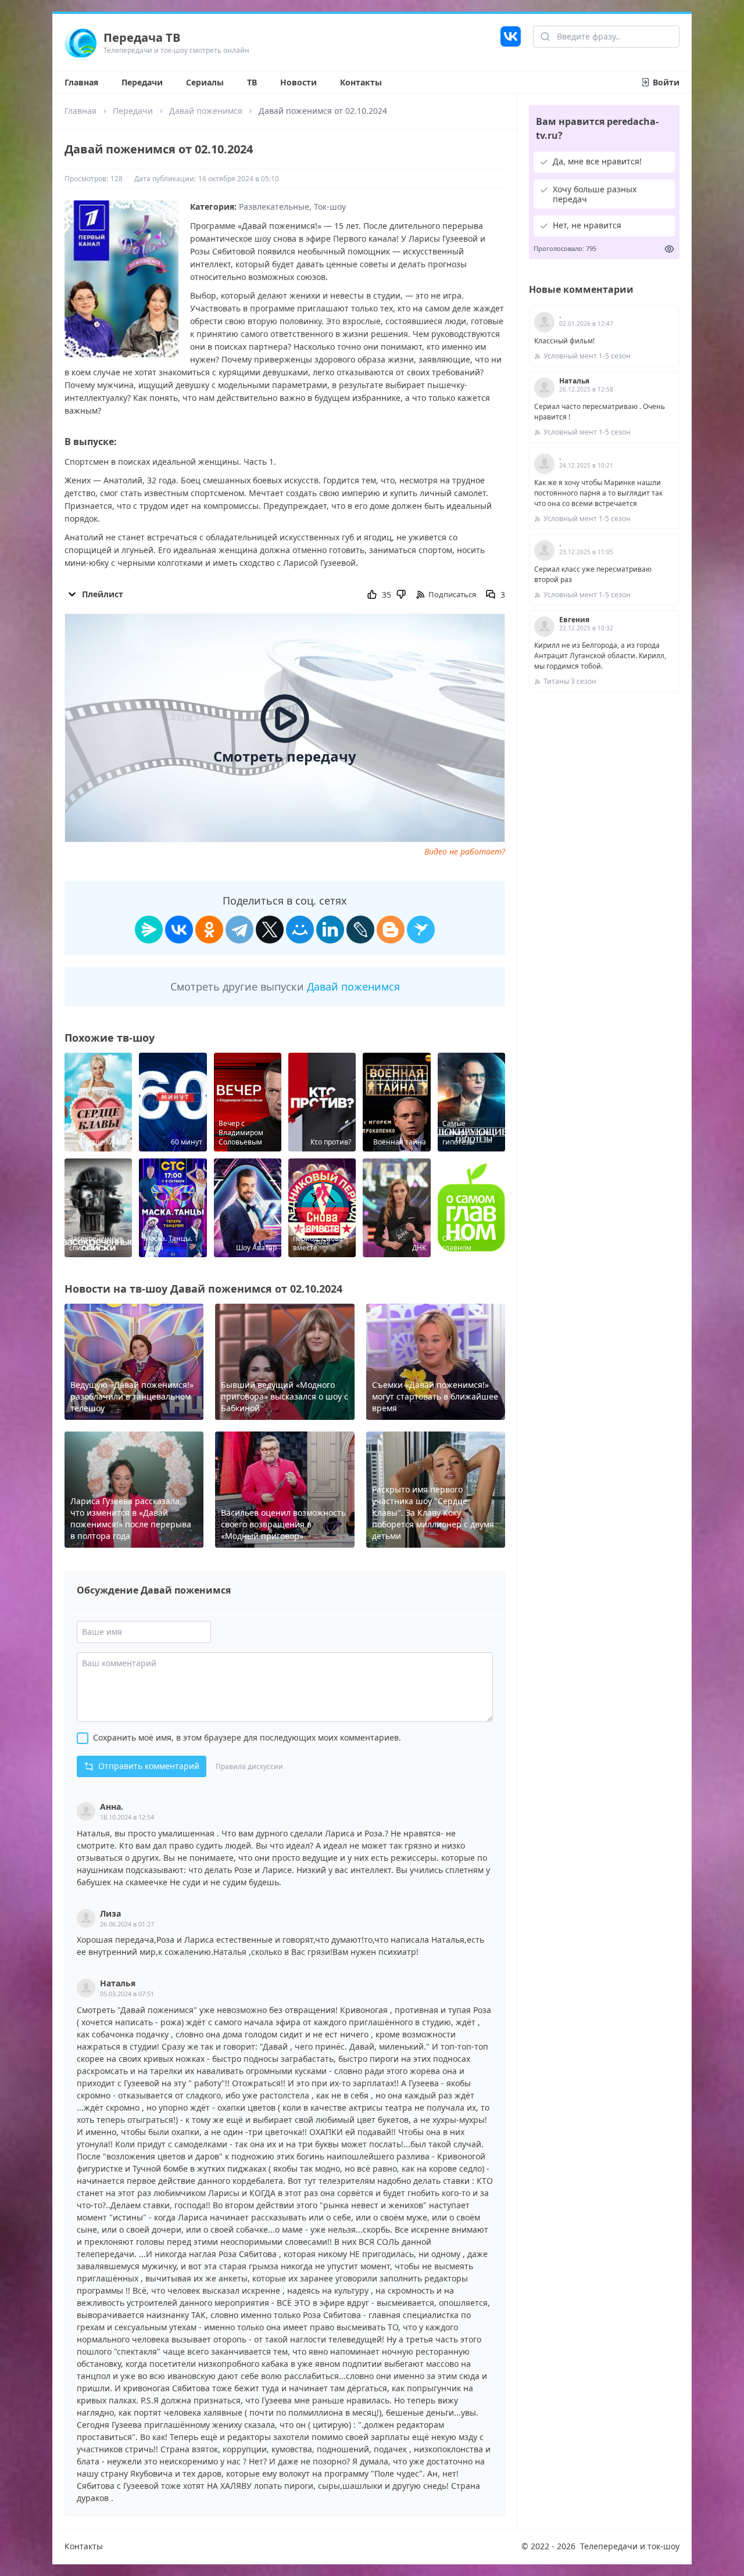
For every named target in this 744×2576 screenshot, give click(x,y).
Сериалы (205, 82)
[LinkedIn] (330, 930)
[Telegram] (239, 930)
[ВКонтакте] (179, 930)
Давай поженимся (206, 111)
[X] (270, 930)
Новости (298, 82)
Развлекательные (274, 207)
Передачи (142, 82)
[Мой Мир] (300, 930)
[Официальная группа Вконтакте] (511, 42)
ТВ (252, 82)
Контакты (361, 82)
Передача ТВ (142, 37)
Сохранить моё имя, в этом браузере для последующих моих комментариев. (247, 1737)
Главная (81, 82)
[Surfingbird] (421, 930)
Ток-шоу (330, 207)
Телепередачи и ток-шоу (630, 2546)
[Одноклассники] (209, 930)
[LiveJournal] (360, 930)
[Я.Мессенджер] (149, 930)
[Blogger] (391, 930)
